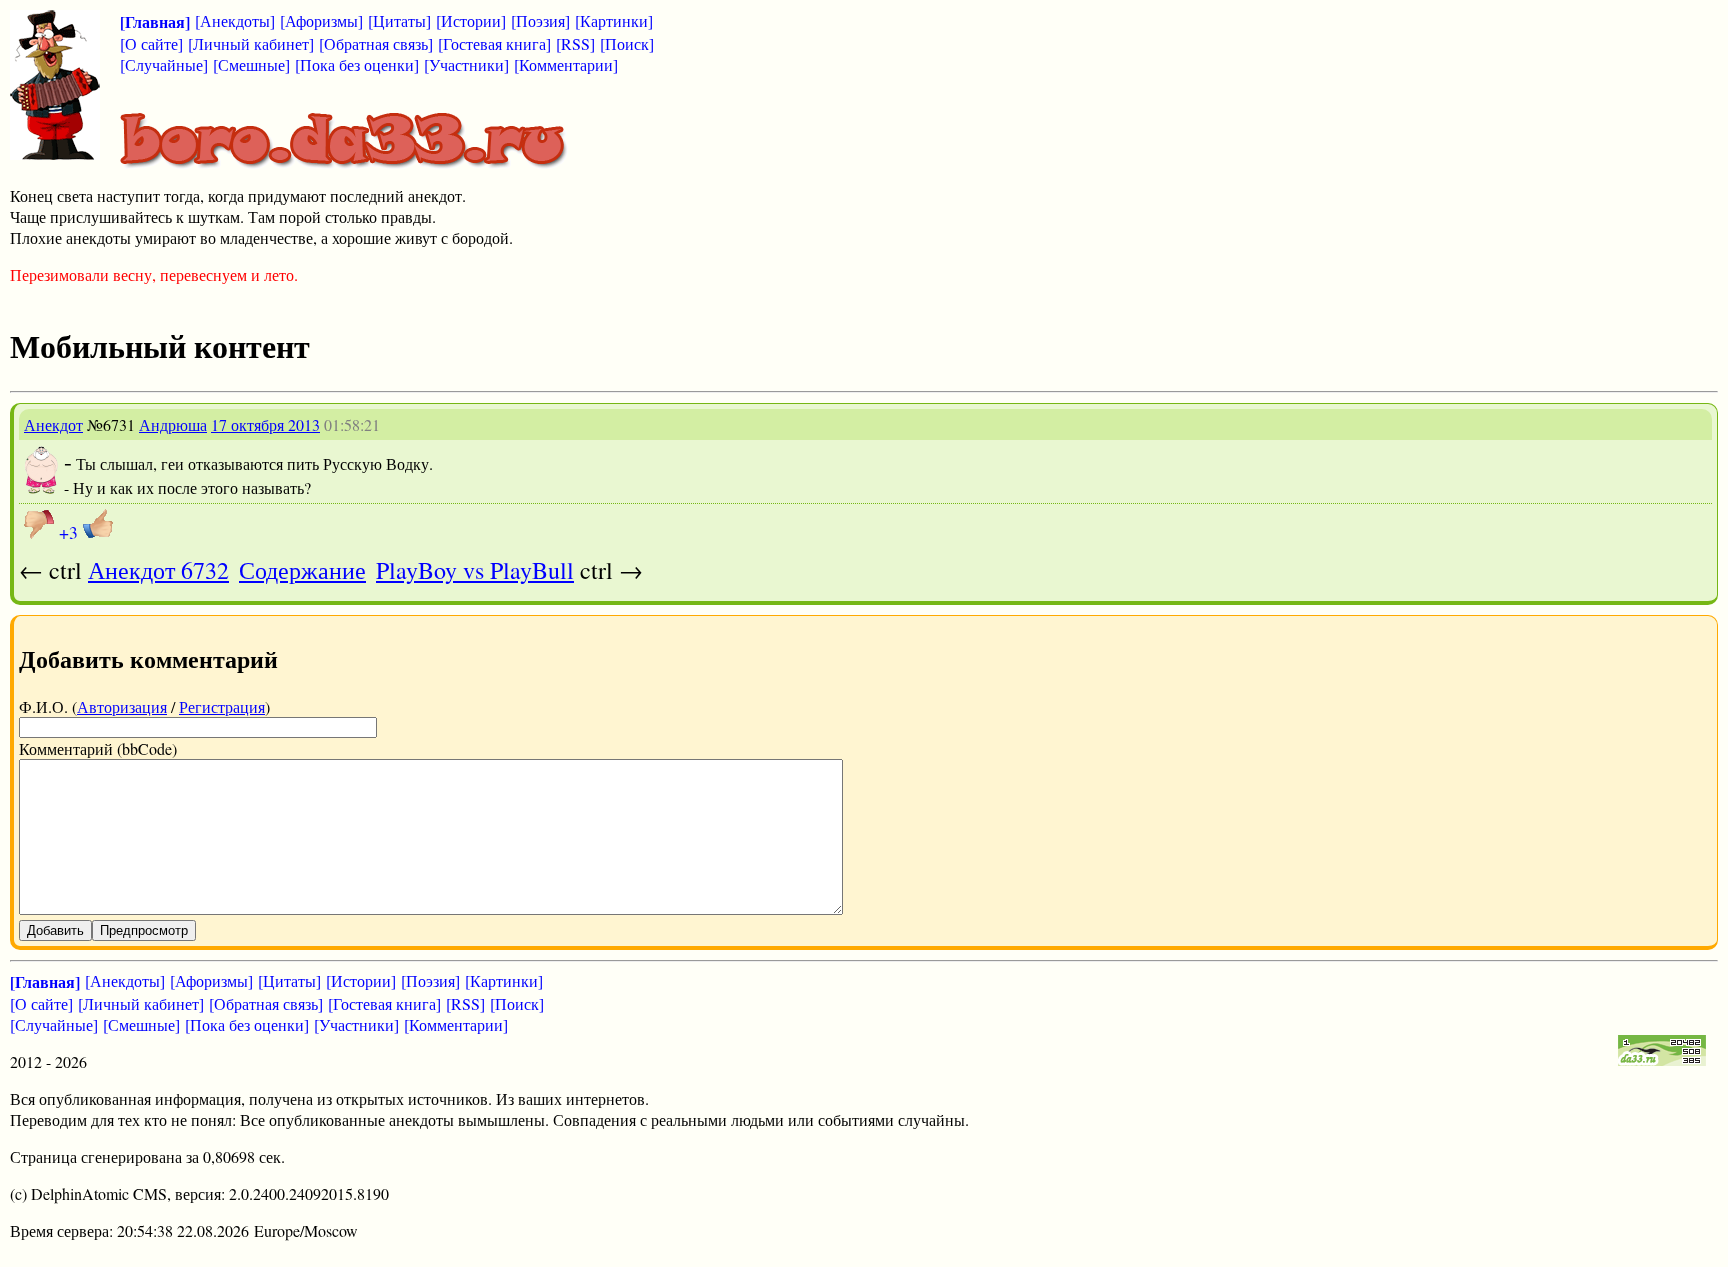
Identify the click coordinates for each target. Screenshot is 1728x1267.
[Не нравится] (39, 524)
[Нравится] (98, 524)
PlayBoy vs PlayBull (475, 570)
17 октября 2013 (265, 424)
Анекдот (53, 424)
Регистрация (222, 706)
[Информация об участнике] (41, 488)
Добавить (55, 930)
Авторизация (122, 706)
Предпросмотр (144, 930)
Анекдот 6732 (158, 570)
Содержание (302, 570)
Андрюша (173, 424)
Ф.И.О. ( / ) (144, 706)
